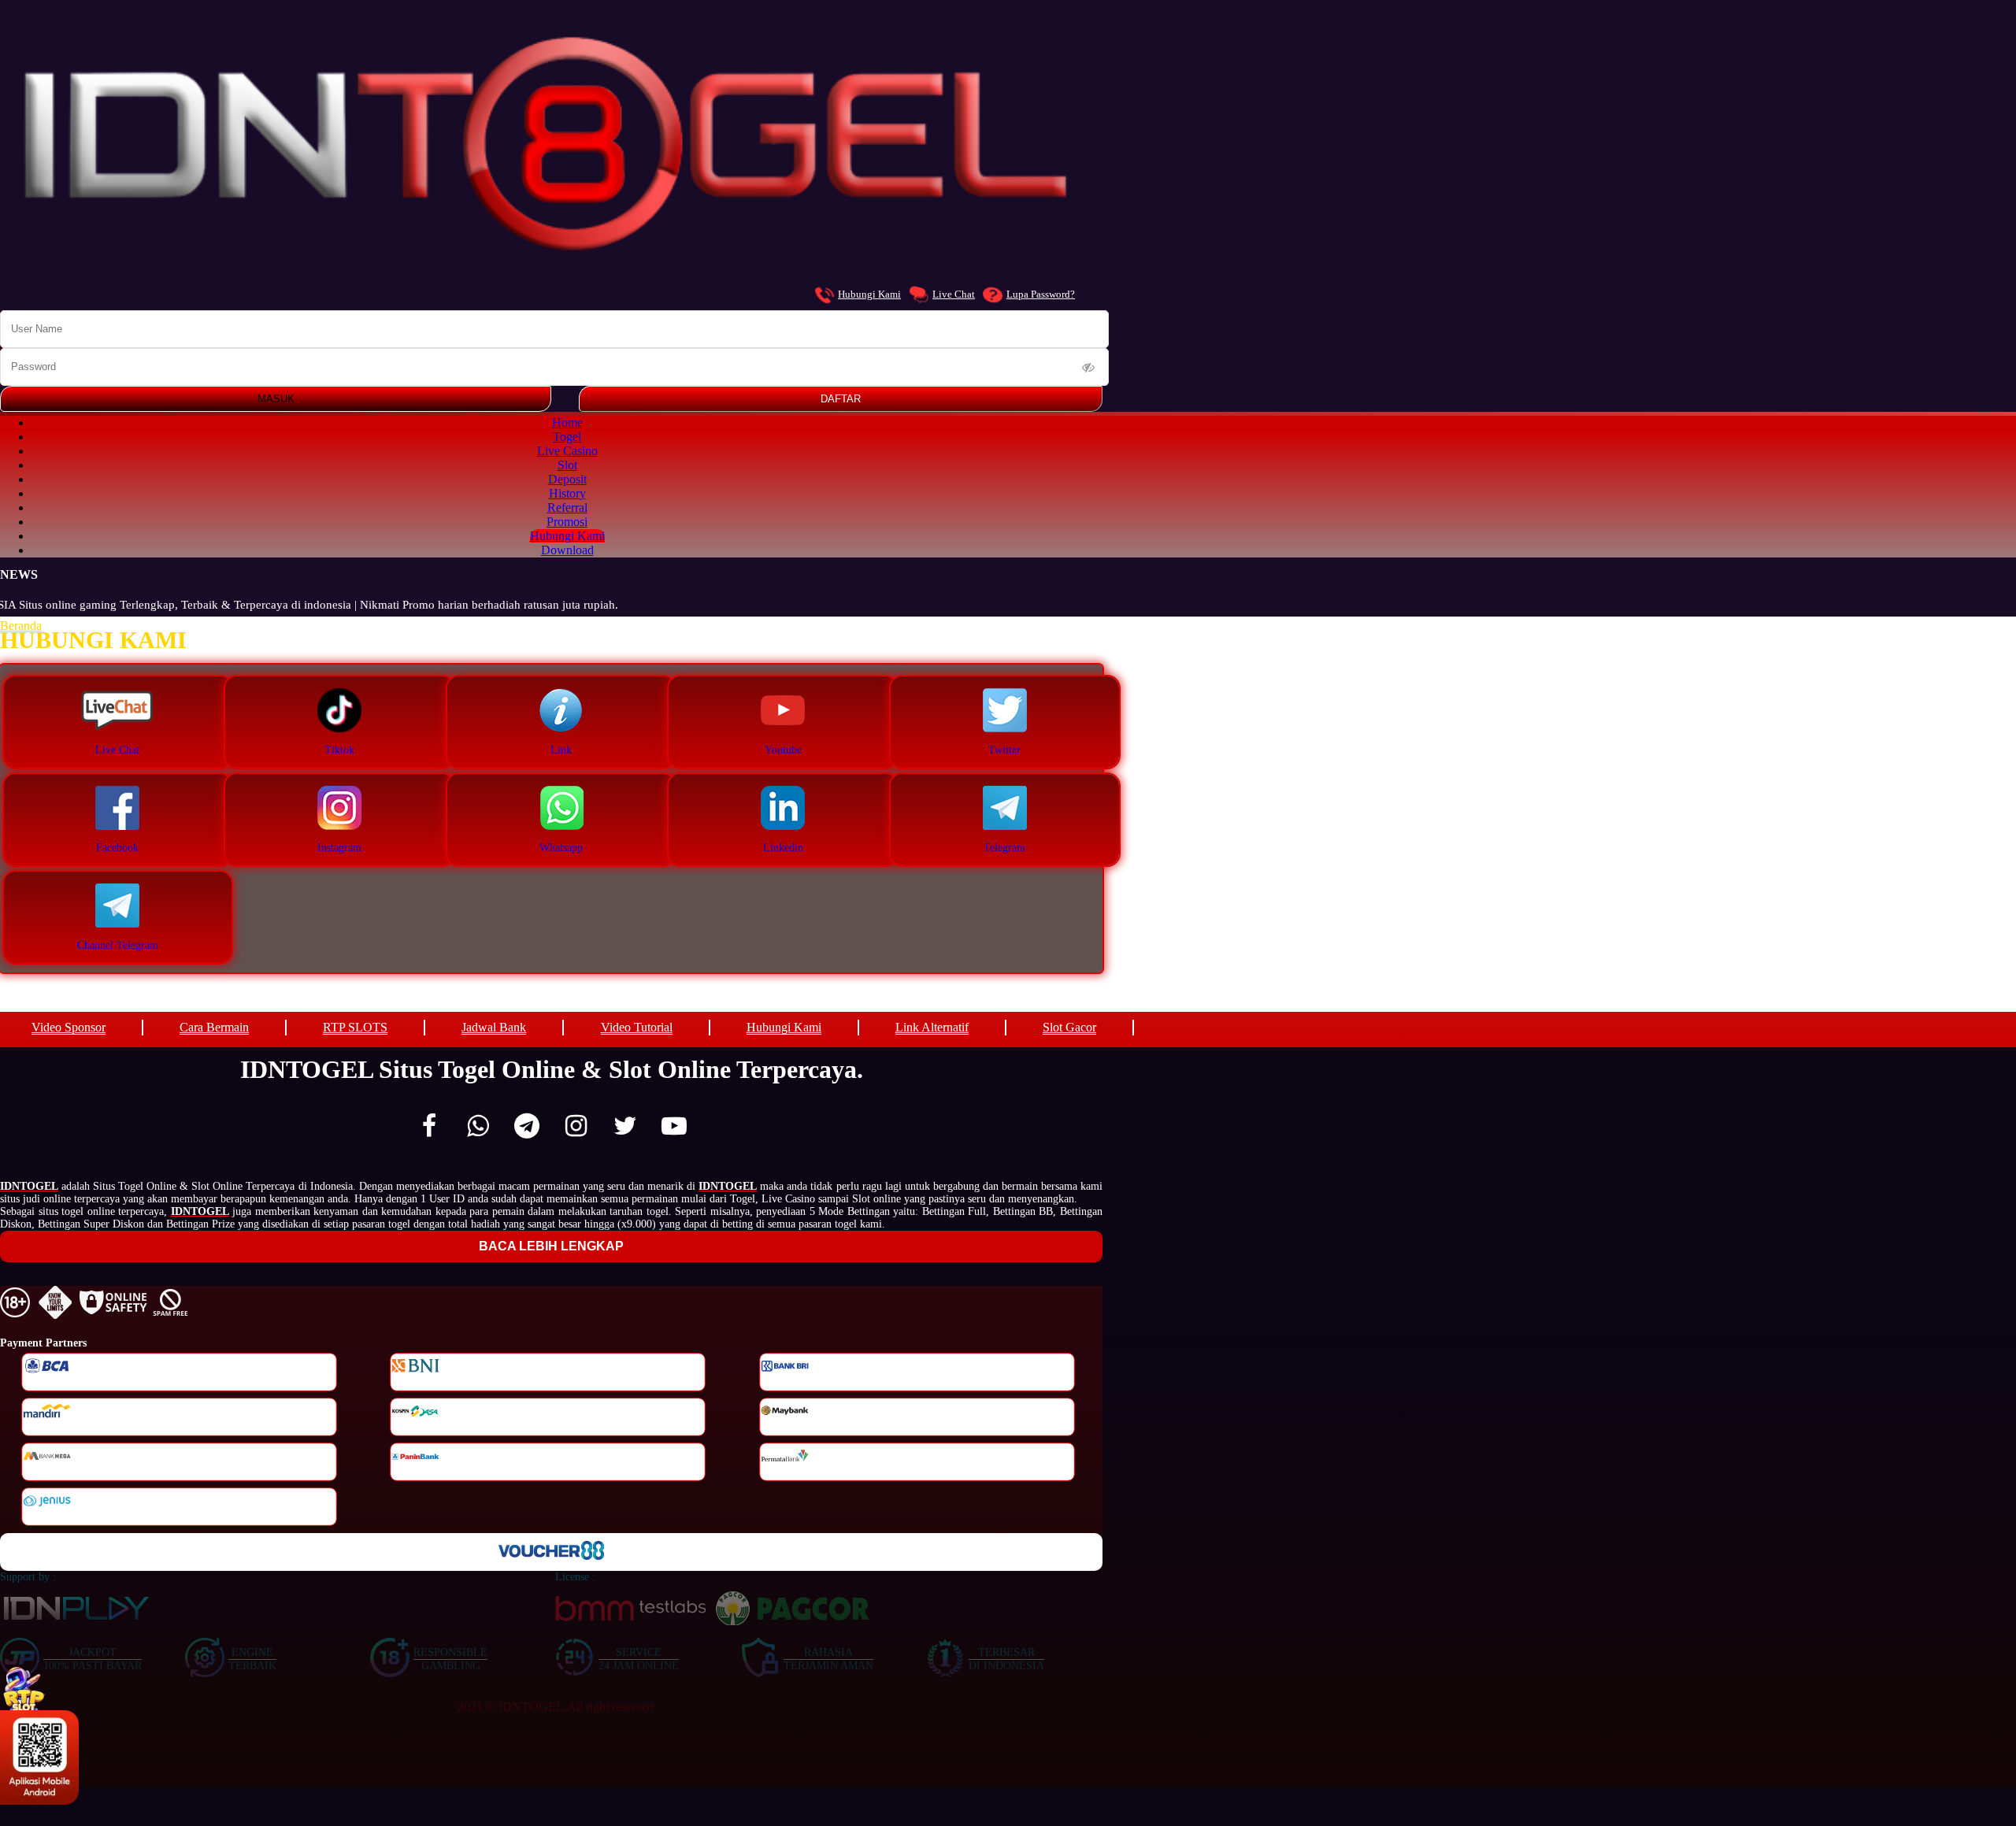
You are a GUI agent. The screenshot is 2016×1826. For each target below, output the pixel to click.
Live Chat (954, 294)
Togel (567, 437)
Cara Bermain (214, 1027)
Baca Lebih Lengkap (551, 1246)
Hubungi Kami (869, 294)
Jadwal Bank (494, 1027)
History (567, 493)
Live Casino (567, 451)
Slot (567, 465)
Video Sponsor (69, 1027)
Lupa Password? (1041, 294)
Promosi (567, 522)
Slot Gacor (1069, 1027)
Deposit (567, 479)
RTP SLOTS (355, 1027)
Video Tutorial (637, 1027)
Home (567, 422)
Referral (567, 507)
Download (567, 550)
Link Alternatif (932, 1027)
